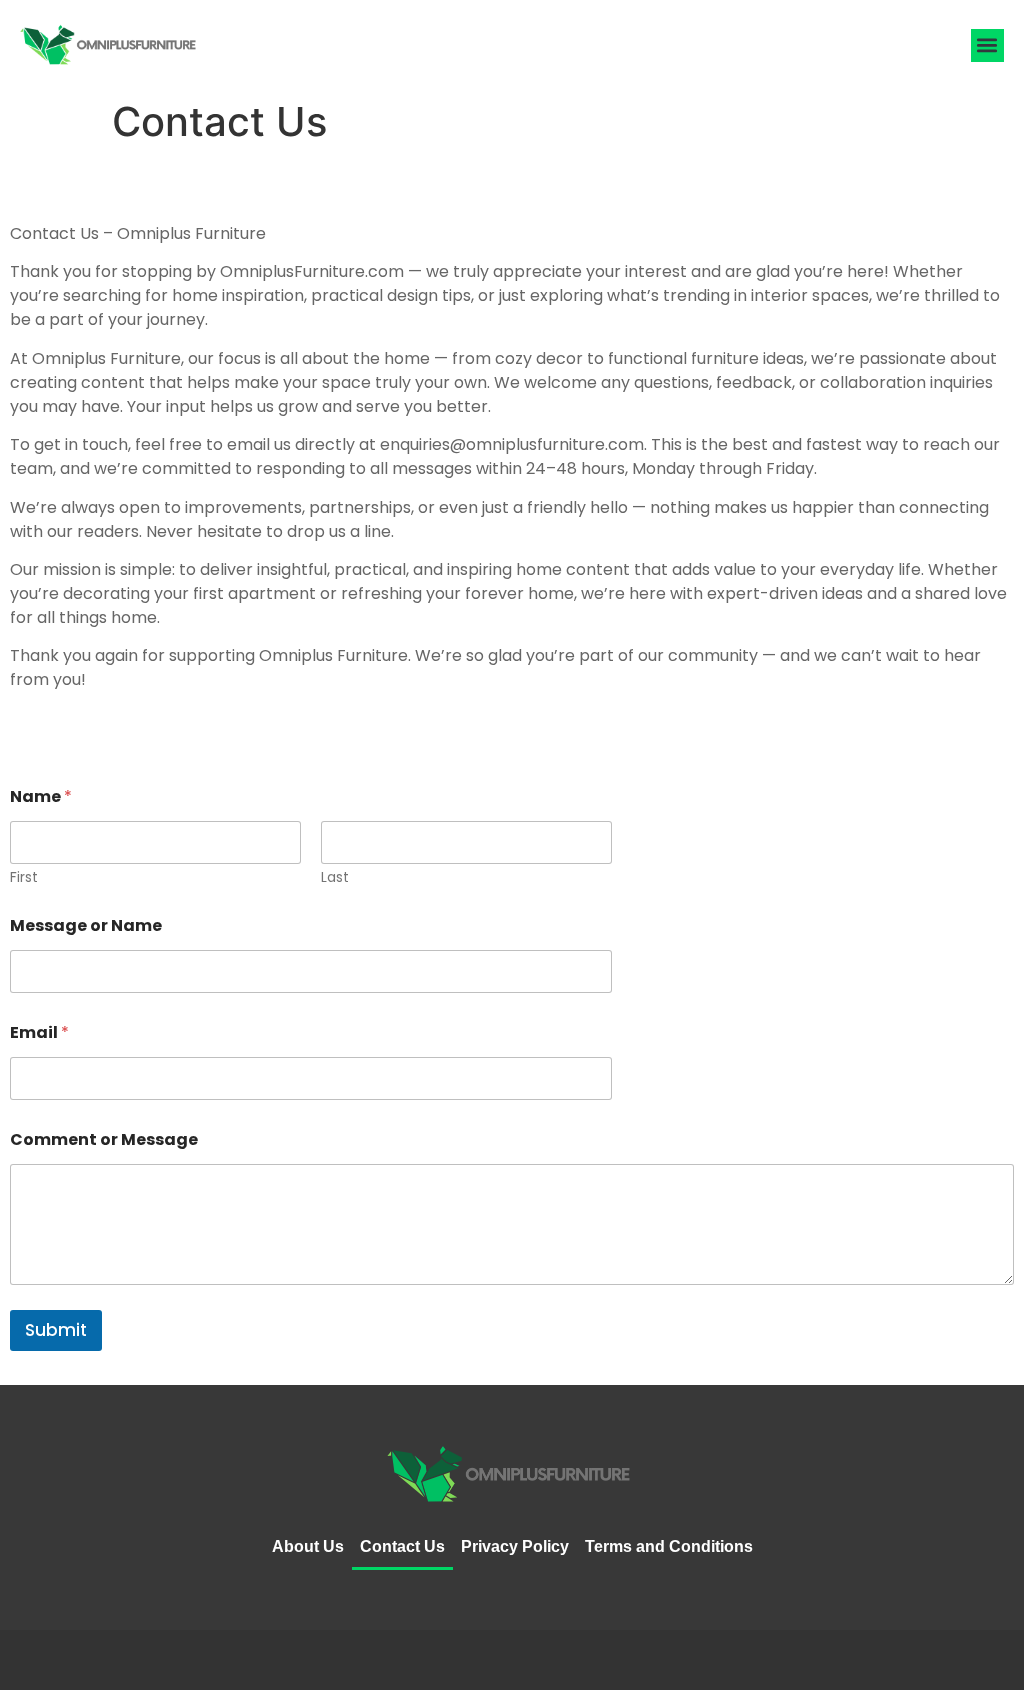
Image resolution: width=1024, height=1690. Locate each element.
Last (335, 877)
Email (39, 1032)
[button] (987, 45)
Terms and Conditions (669, 1546)
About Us (308, 1546)
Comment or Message (104, 1139)
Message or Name (86, 925)
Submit (56, 1330)
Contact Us (402, 1546)
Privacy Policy (515, 1546)
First (24, 877)
